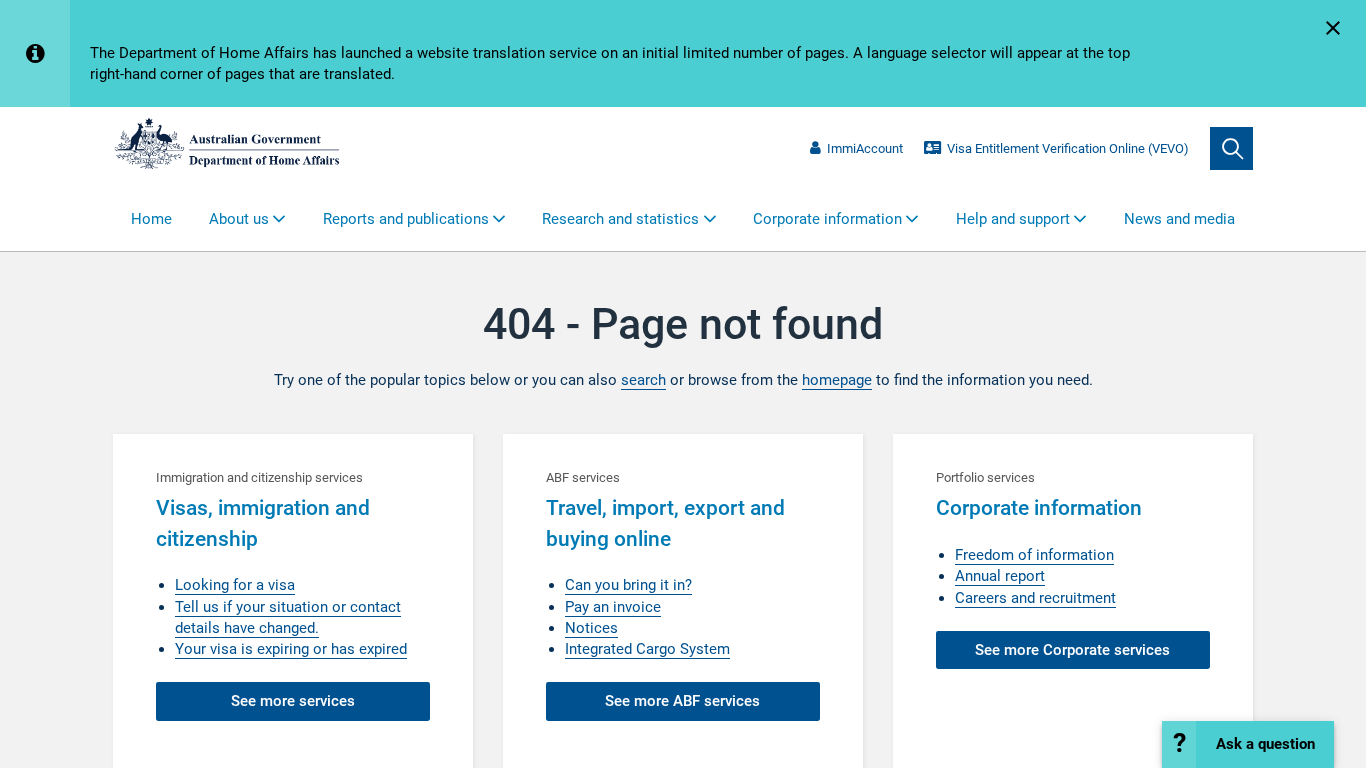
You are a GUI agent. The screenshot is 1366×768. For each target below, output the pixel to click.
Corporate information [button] (827, 219)
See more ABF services (682, 701)
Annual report (1000, 576)
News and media (1179, 219)
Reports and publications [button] (406, 219)
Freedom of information (1034, 555)
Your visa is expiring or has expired (291, 649)
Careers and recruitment (1035, 598)
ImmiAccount (864, 148)
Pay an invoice (613, 607)
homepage (837, 380)
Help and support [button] (1013, 219)
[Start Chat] (1248, 744)
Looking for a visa (235, 585)
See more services (293, 701)
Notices (591, 628)
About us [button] (239, 219)
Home (151, 219)
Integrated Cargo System (647, 649)
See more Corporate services (1072, 650)
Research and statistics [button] (620, 219)
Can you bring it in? (628, 585)
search (643, 380)
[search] (1231, 148)
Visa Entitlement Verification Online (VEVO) (1067, 148)
